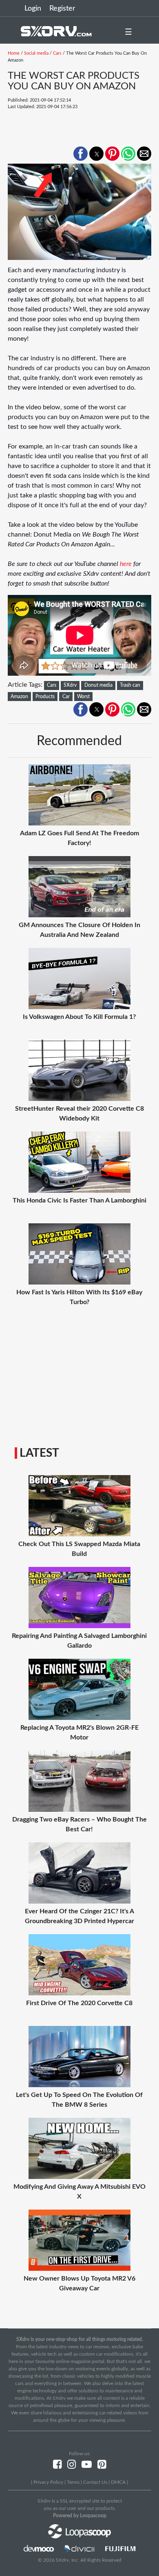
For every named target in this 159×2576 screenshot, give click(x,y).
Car (66, 697)
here (126, 564)
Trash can (130, 685)
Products (45, 697)
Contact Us (95, 2482)
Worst (83, 697)
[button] (81, 154)
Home (14, 53)
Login (33, 9)
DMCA (118, 2482)
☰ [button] (128, 32)
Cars (57, 53)
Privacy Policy (48, 2482)
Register (62, 9)
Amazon (19, 697)
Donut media (98, 685)
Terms (73, 2482)
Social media (36, 53)
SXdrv (70, 685)
